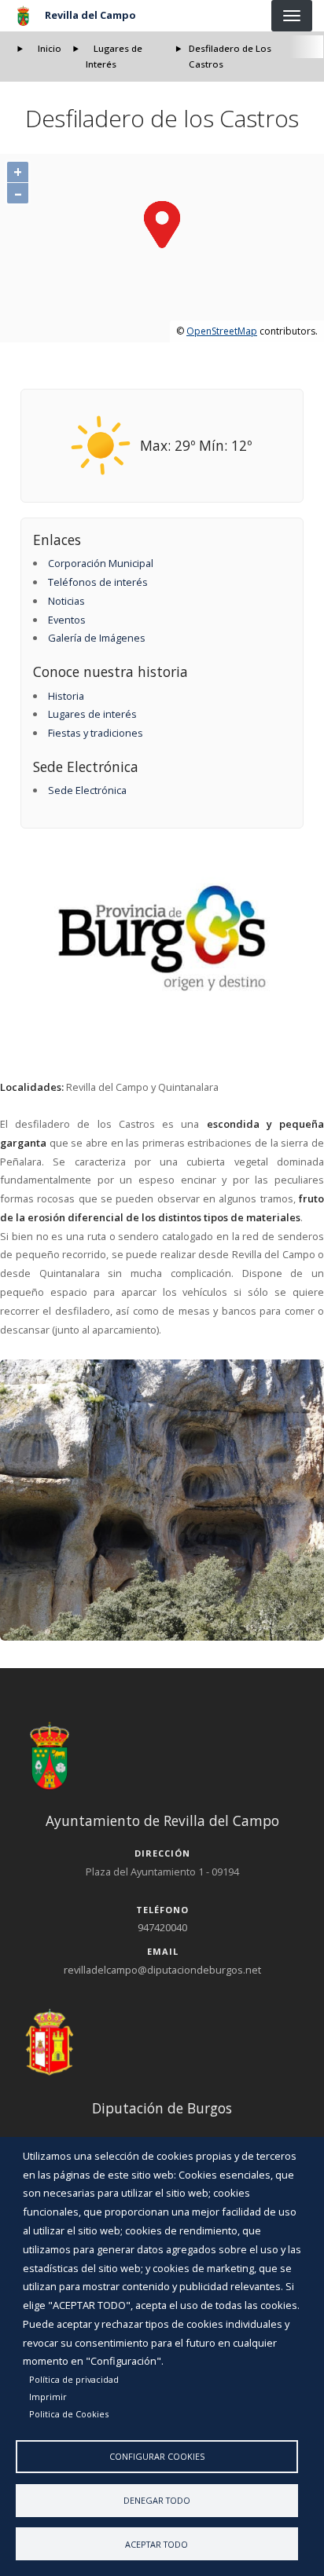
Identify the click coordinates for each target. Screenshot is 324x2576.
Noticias (66, 601)
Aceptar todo (156, 2544)
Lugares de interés (92, 714)
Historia (66, 696)
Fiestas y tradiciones (96, 733)
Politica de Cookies (69, 2414)
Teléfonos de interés (98, 582)
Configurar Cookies (157, 2456)
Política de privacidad (74, 2379)
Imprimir (48, 2397)
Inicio (50, 48)
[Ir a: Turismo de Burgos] (162, 938)
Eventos (67, 620)
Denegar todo (157, 2500)
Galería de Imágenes (97, 638)
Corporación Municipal (101, 563)
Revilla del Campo (90, 15)
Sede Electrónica (87, 790)
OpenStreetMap (222, 331)
